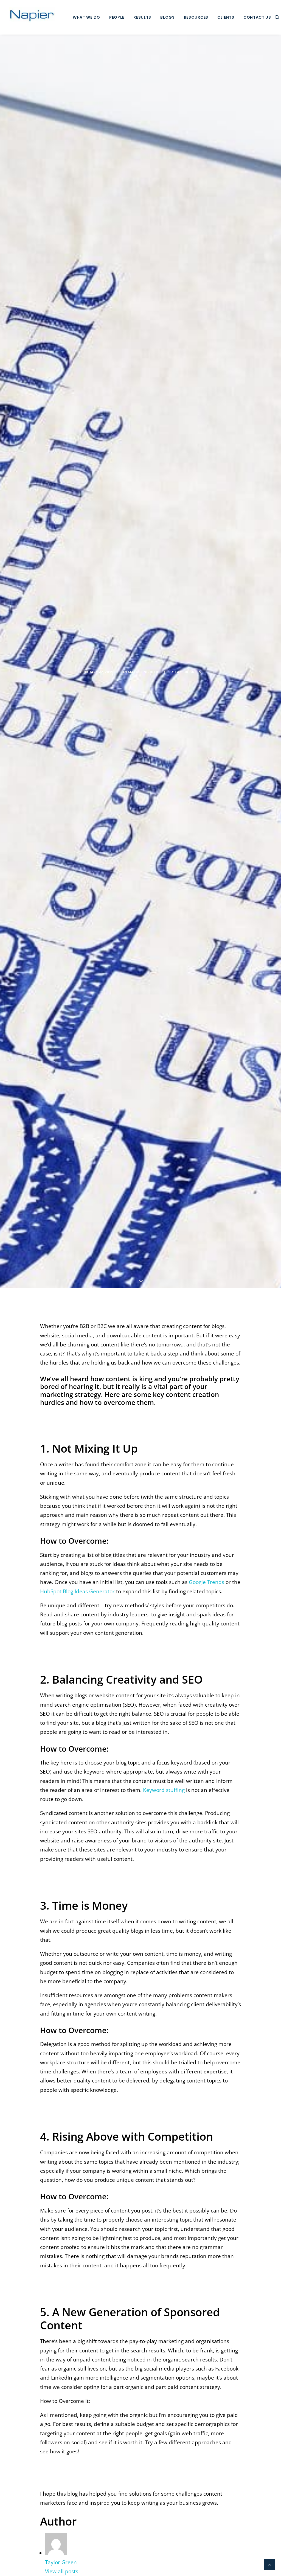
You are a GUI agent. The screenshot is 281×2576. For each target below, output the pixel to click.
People (117, 17)
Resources (196, 17)
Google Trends (206, 1582)
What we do (86, 17)
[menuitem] (86, 17)
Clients (226, 17)
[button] (277, 17)
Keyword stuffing (164, 1790)
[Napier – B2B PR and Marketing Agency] (32, 17)
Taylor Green (188, 672)
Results (142, 17)
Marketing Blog (144, 672)
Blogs (168, 17)
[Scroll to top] (269, 2564)
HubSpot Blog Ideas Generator (77, 1591)
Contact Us (257, 17)
